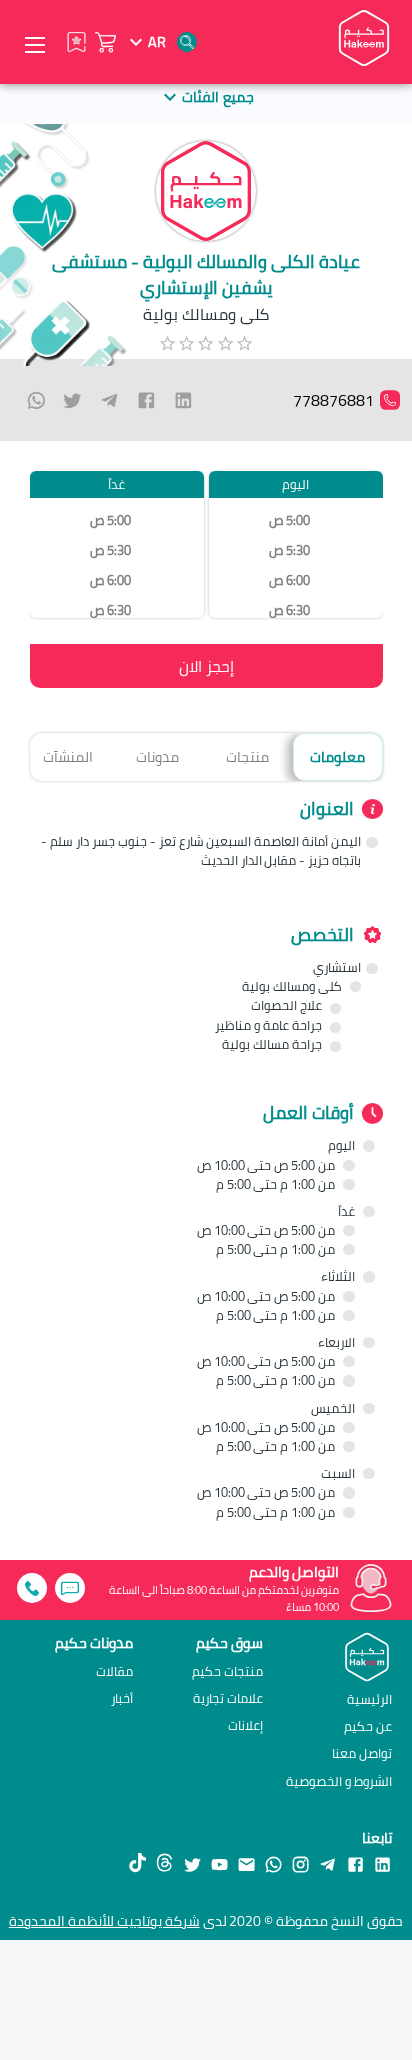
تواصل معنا (362, 1753)
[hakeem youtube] (219, 1863)
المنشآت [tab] (68, 756)
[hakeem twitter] (192, 1863)
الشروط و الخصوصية (339, 1781)
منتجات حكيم (227, 1671)
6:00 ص (289, 580)
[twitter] (72, 400)
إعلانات (245, 1725)
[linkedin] (183, 400)
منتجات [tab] (247, 756)
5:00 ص (289, 520)
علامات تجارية (228, 1698)
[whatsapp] (36, 400)
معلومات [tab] (337, 756)
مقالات (114, 1671)
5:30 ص (289, 550)
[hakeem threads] (164, 1863)
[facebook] (146, 400)
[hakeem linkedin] (382, 1863)
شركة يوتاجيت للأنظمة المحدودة (104, 1921)
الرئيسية (369, 1699)
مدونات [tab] (157, 756)
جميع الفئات (217, 96)
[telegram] (109, 400)
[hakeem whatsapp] (273, 1863)
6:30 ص (289, 610)
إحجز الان (206, 666)
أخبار (122, 1698)
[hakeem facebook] (355, 1863)
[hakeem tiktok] (137, 1863)
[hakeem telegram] (327, 1863)
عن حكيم (368, 1726)
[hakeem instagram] (300, 1863)
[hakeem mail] (246, 1863)
